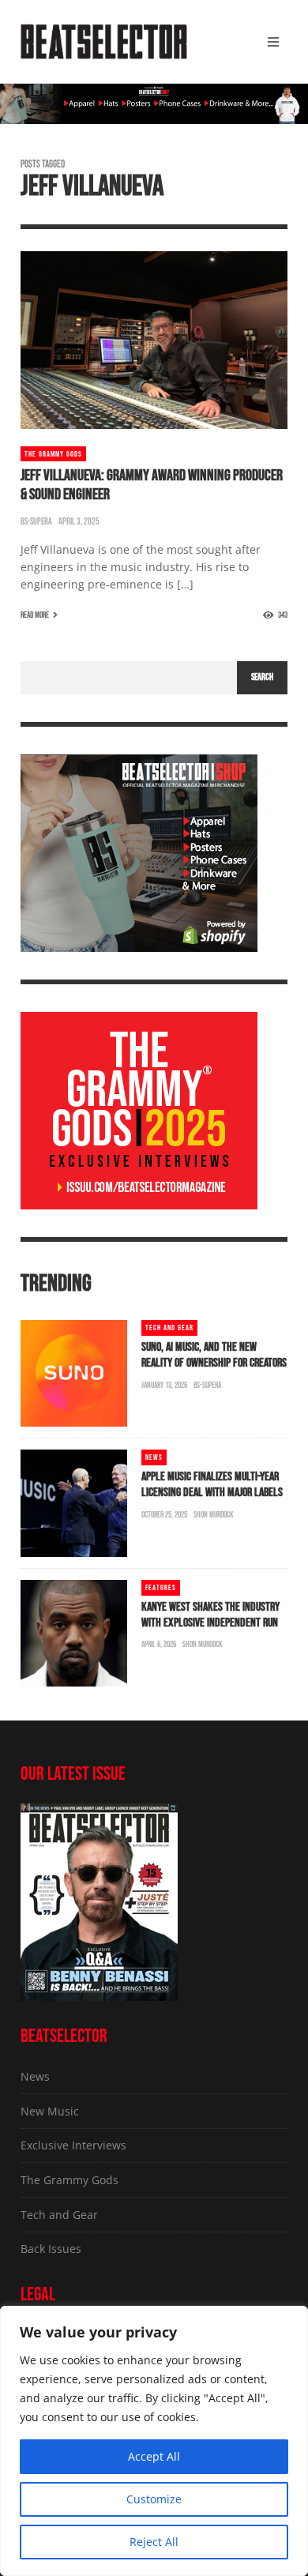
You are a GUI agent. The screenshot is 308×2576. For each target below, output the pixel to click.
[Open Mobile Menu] (273, 42)
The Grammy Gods (53, 454)
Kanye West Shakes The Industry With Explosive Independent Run (210, 1615)
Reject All (154, 2542)
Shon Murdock (214, 1515)
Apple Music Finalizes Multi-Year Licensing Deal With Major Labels (212, 1485)
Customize (154, 2499)
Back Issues (51, 2249)
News (154, 1457)
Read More (35, 615)
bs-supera (36, 522)
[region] (154, 2441)
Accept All (154, 2456)
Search (262, 677)
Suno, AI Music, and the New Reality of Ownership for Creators (214, 1355)
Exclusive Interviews (73, 2145)
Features (161, 1588)
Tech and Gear (169, 1328)
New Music (50, 2111)
